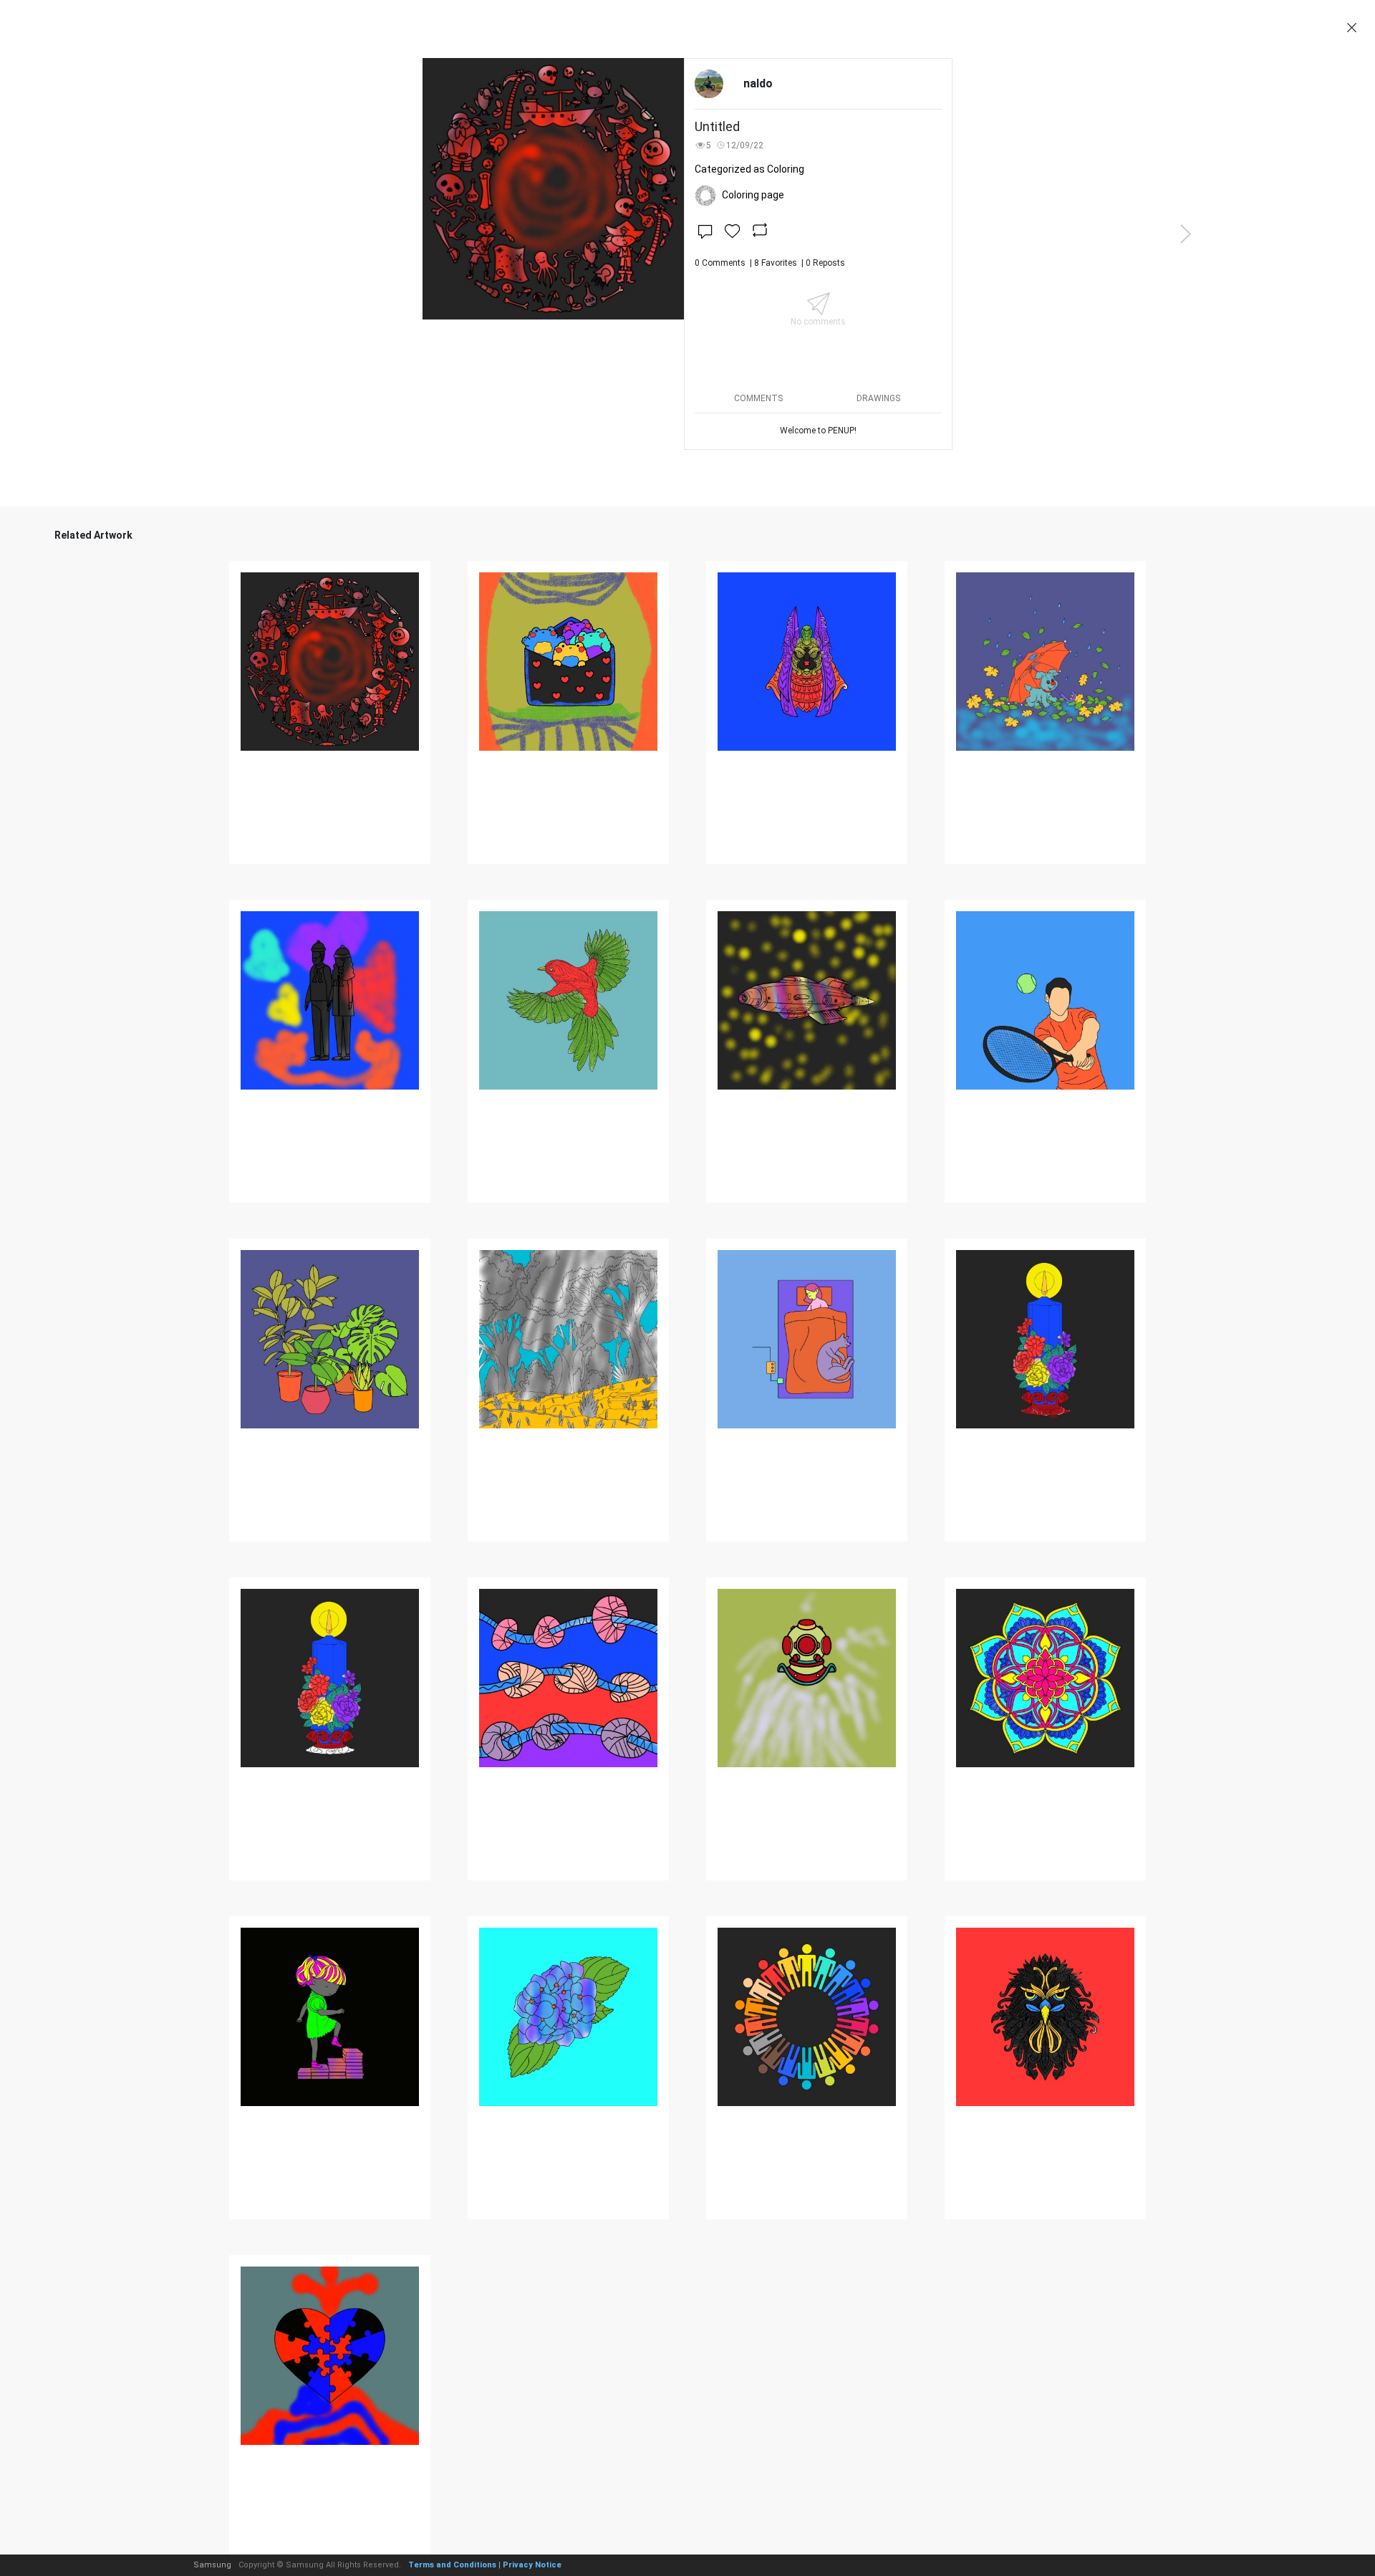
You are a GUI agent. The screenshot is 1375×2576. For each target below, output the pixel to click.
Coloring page (753, 195)
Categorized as (749, 169)
